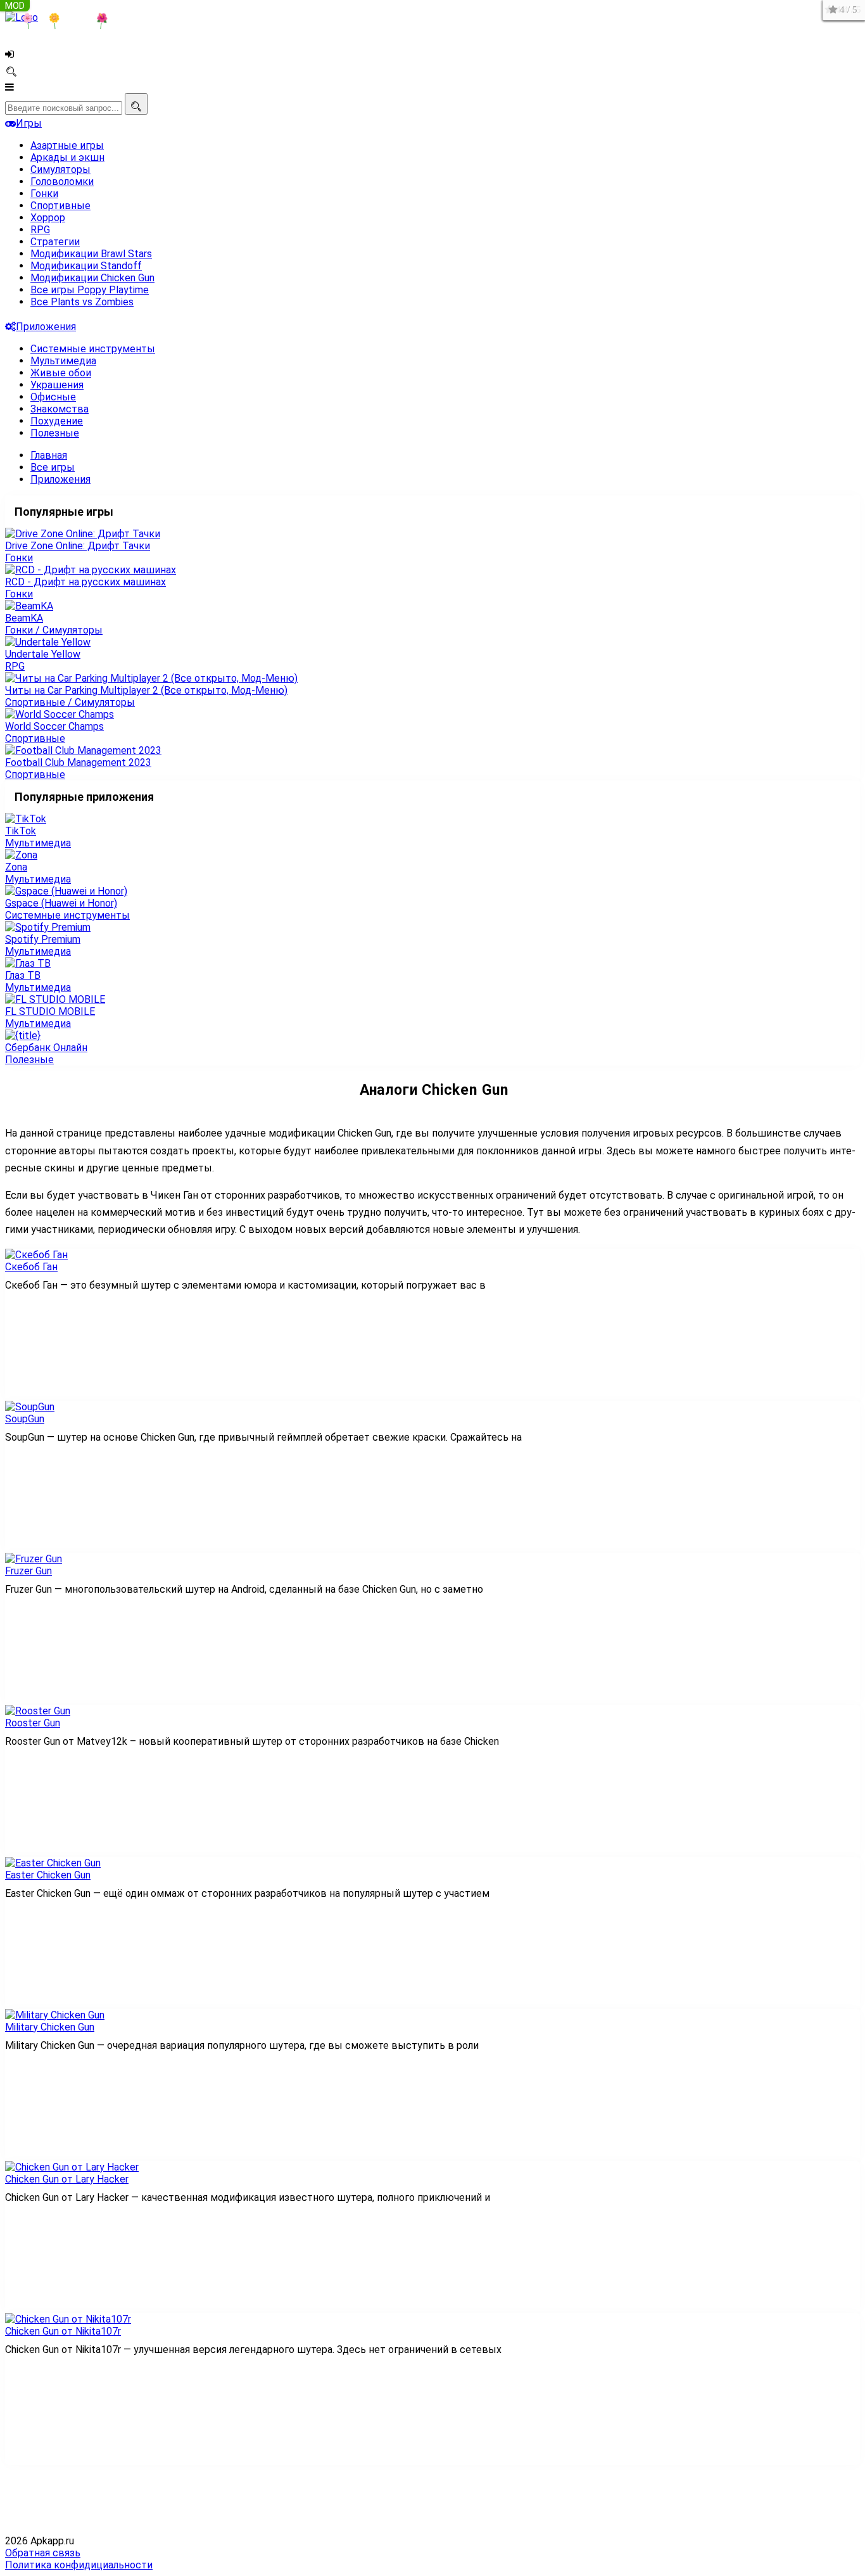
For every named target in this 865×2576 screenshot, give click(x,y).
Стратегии (55, 242)
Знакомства (60, 409)
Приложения (46, 327)
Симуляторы (60, 169)
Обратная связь (43, 2553)
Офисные (53, 397)
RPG (40, 230)
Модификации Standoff (86, 266)
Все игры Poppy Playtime (90, 290)
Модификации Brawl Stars (91, 254)
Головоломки (62, 182)
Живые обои (61, 373)
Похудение (57, 421)
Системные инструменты (93, 349)
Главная (49, 455)
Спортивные (60, 206)
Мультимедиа (63, 361)
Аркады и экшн (67, 157)
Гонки (44, 194)
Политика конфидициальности (79, 2565)
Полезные (55, 433)
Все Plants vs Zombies (82, 302)
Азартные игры (67, 145)
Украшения (57, 385)
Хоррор (48, 218)
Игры (29, 123)
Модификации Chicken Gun (92, 278)
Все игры (53, 467)
